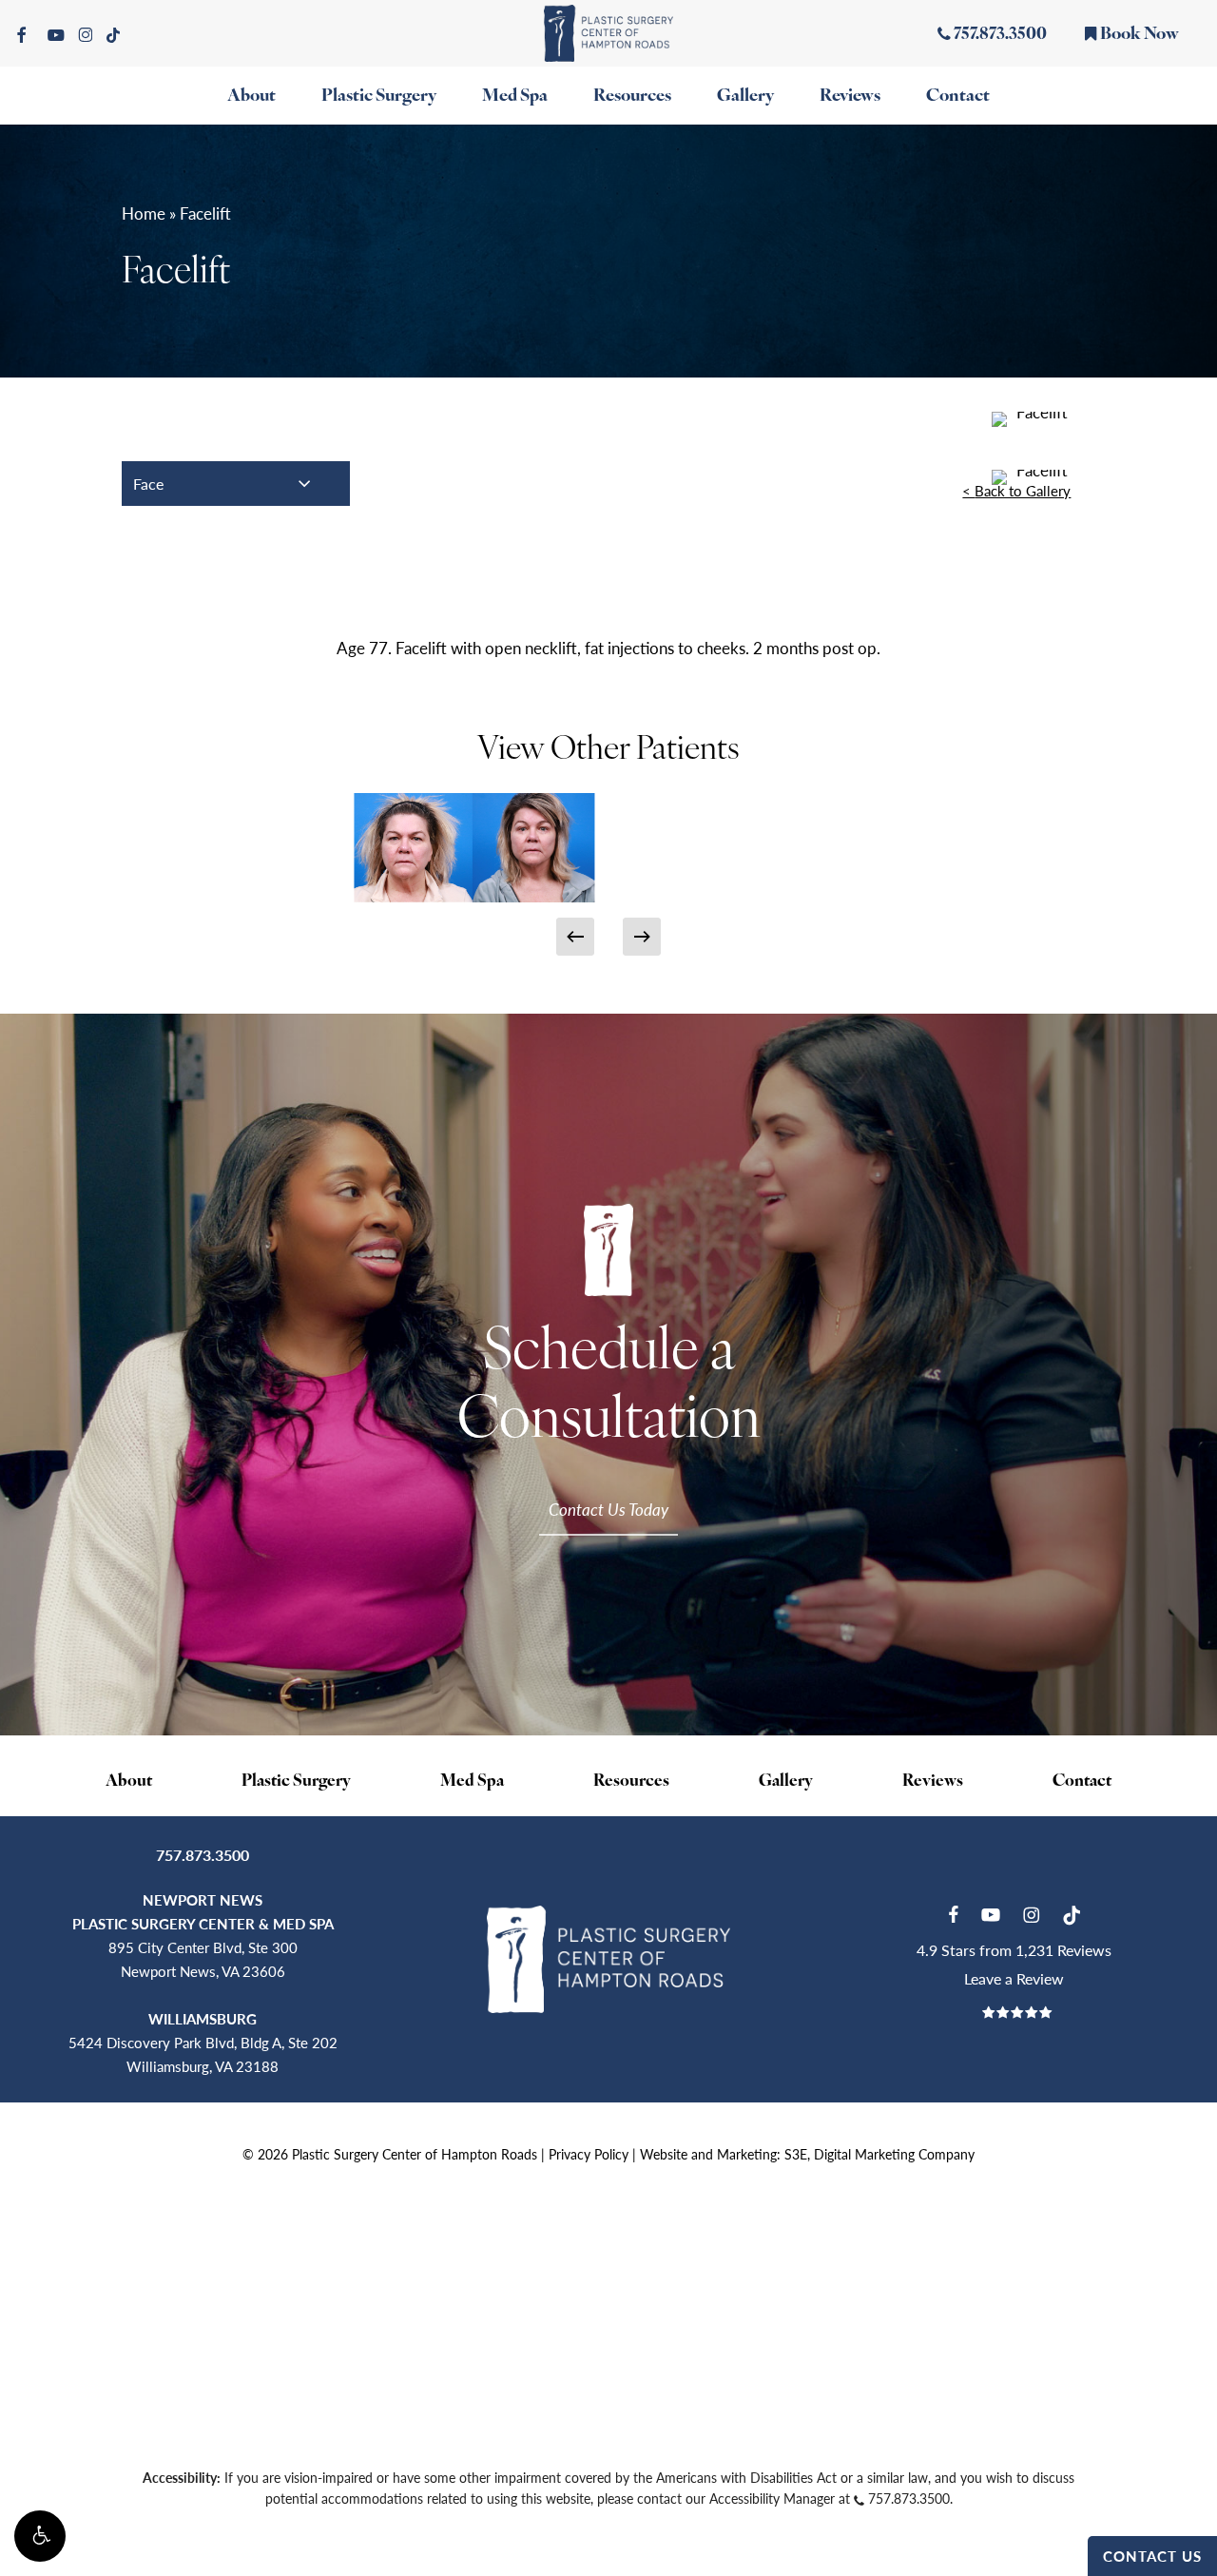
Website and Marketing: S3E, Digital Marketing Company (807, 2154)
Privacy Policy (589, 2154)
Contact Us (1152, 2556)
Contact (1082, 1782)
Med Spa (472, 1782)
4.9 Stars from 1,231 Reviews (1014, 1950)
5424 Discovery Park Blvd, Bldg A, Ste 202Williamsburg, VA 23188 (203, 2042)
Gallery (786, 1782)
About (129, 1782)
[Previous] (575, 937)
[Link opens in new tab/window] (953, 1912)
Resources (631, 1782)
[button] (40, 2536)
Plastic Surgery (296, 1782)
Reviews (933, 1782)
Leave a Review (1014, 1978)
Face (148, 484)
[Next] (642, 937)
